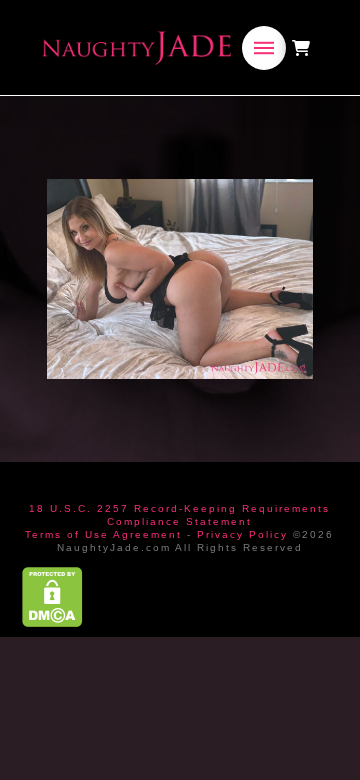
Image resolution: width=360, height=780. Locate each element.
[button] (264, 48)
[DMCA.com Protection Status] (52, 596)
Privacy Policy (242, 534)
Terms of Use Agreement (103, 534)
